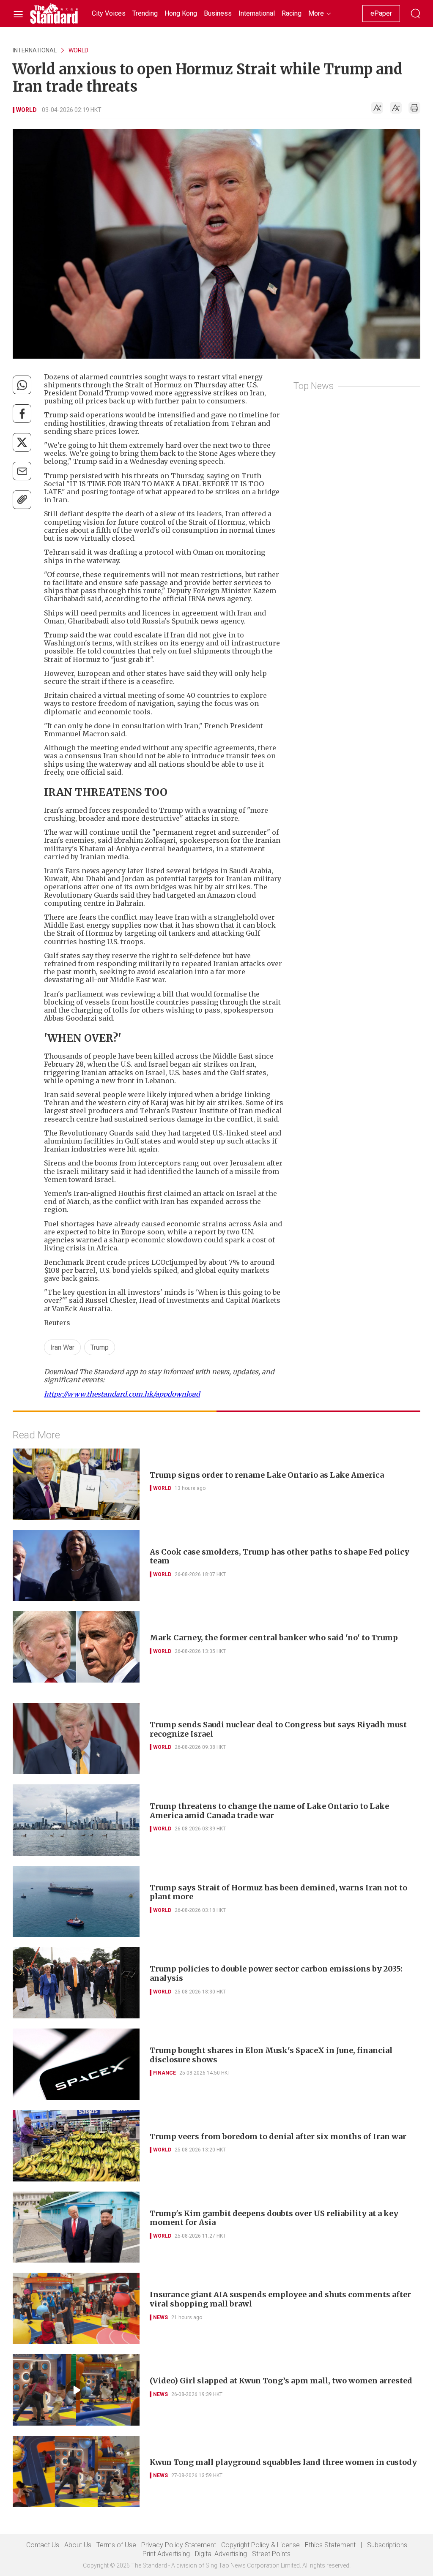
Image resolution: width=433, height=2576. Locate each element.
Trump (100, 1347)
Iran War (62, 1347)
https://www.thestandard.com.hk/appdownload (122, 1394)
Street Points (271, 2554)
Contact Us (43, 2545)
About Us (78, 2545)
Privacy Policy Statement (179, 2545)
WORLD (78, 50)
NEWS (160, 2317)
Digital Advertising (221, 2554)
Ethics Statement (330, 2545)
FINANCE (164, 2073)
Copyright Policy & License (260, 2545)
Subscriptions (387, 2545)
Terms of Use (116, 2545)
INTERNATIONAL (35, 50)
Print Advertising (166, 2554)
